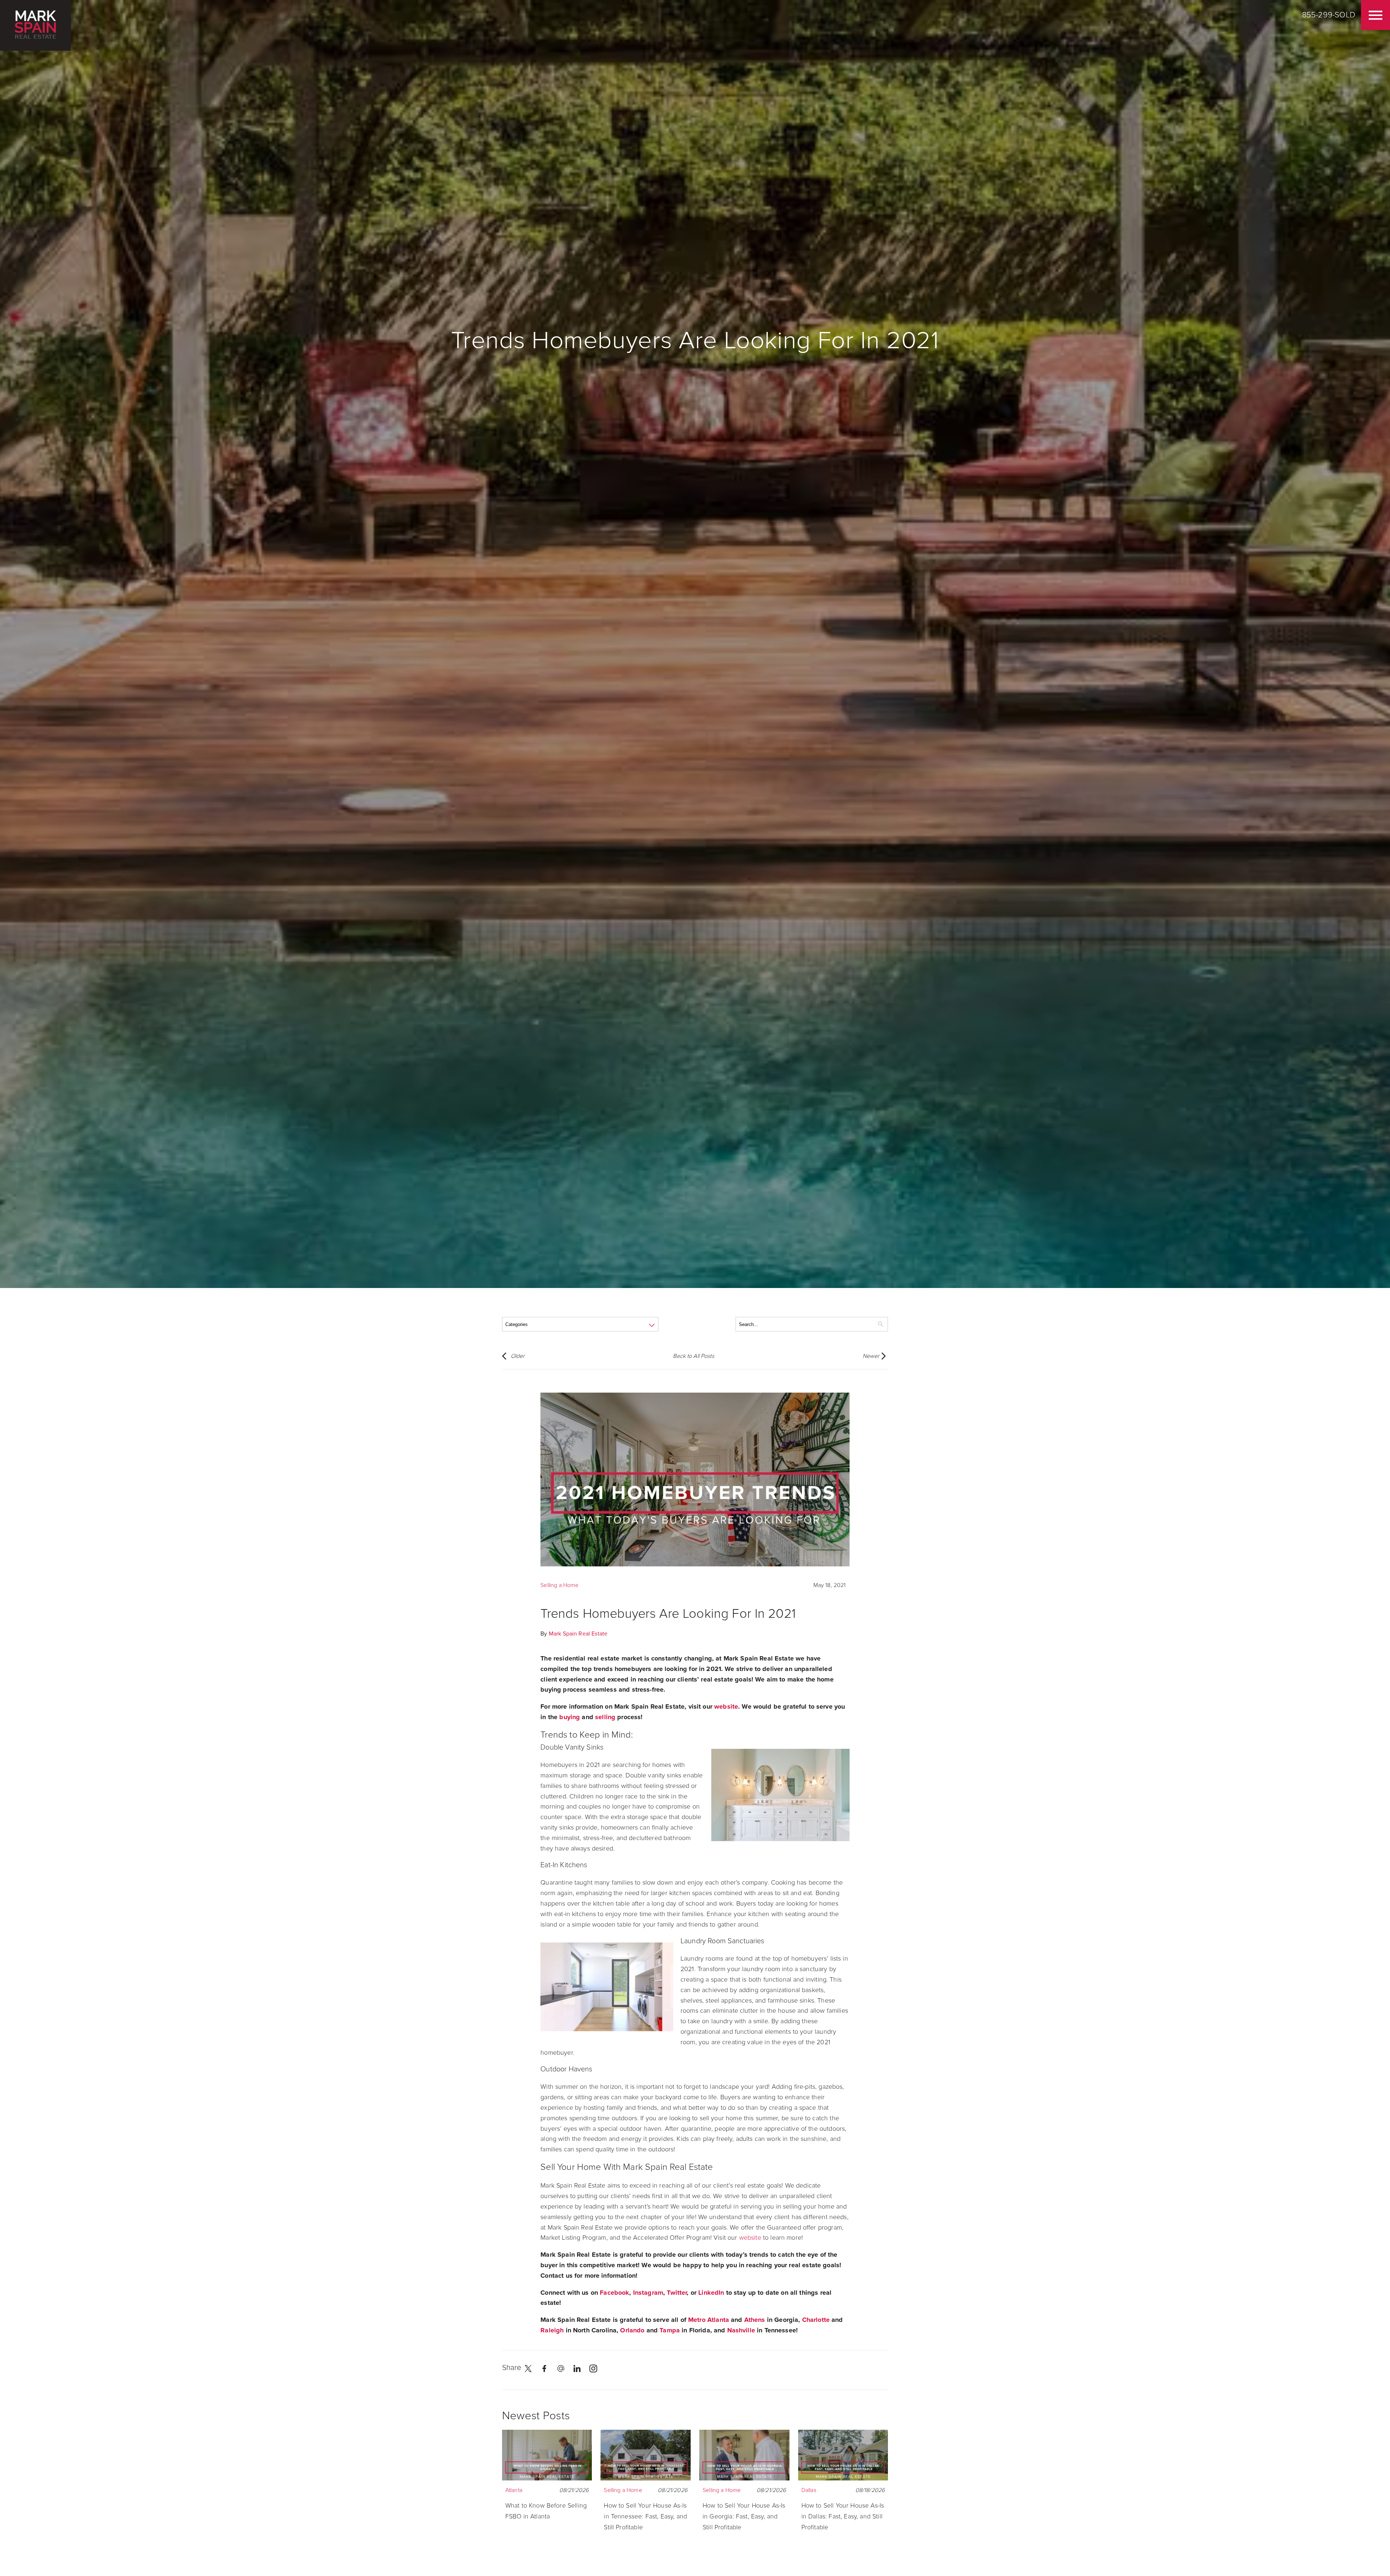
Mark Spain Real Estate (578, 1634)
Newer (871, 1356)
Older (518, 1356)
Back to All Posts (694, 1356)
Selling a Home (559, 1585)
